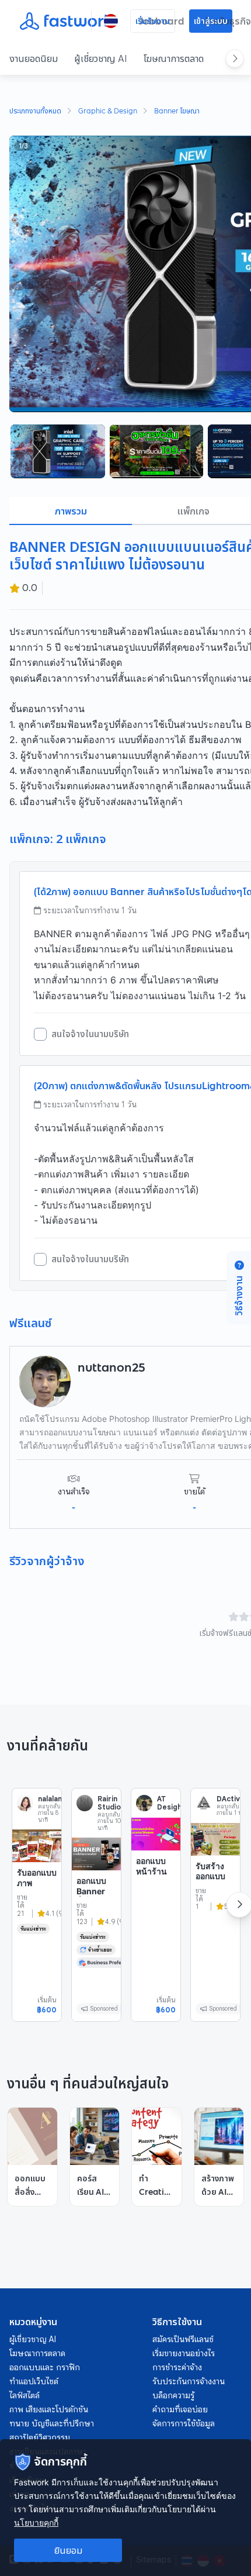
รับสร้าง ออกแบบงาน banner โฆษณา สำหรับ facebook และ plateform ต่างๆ (215, 1912)
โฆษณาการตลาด (174, 58)
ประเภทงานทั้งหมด (35, 112)
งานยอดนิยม (34, 58)
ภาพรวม (71, 511)
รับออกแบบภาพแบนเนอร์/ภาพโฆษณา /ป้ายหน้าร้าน (37, 1903)
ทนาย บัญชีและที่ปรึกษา (52, 2423)
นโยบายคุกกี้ (36, 2523)
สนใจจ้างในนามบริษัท (90, 1034)
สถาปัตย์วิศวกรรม (40, 2437)
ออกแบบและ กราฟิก (45, 2367)
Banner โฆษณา (177, 112)
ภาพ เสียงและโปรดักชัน (49, 2409)
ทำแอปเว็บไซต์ (34, 2381)
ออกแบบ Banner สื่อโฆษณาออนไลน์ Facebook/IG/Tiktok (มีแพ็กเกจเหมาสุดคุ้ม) (96, 1921)
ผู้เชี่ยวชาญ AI (101, 58)
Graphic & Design (108, 112)
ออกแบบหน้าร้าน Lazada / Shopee (153, 1876)
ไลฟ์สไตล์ (25, 2395)
